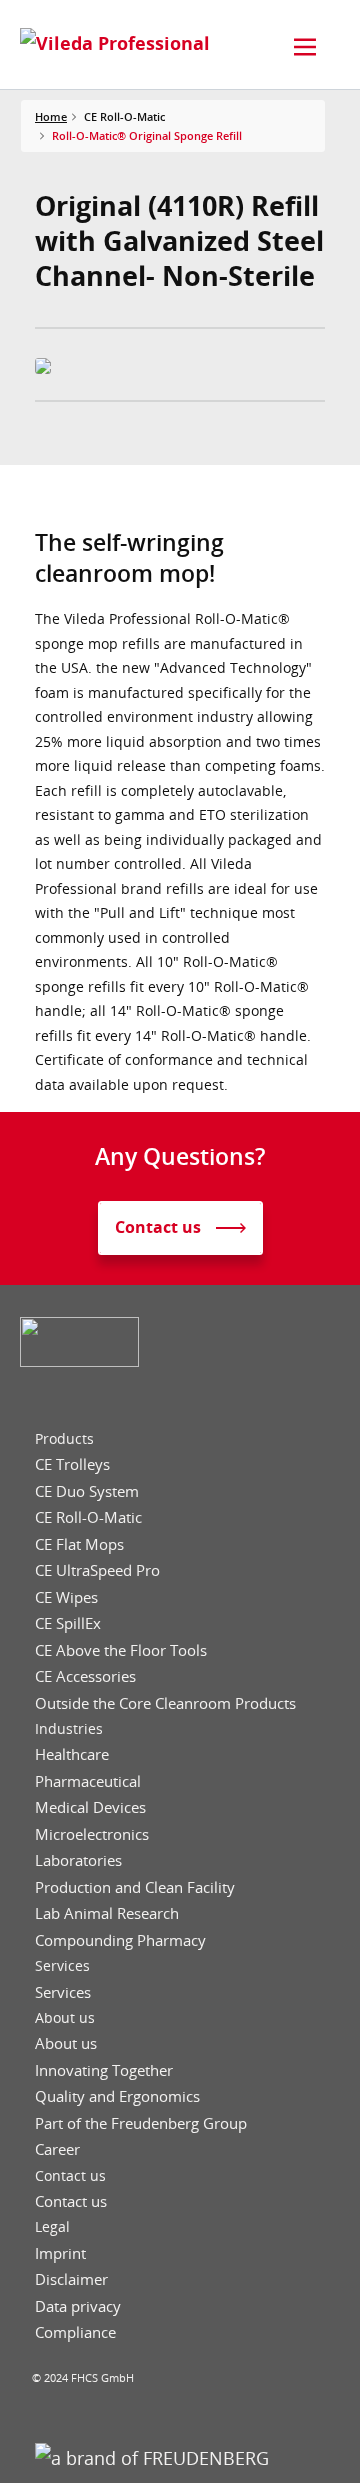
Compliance (75, 2332)
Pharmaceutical (88, 1781)
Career (57, 2149)
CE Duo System (87, 1491)
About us (65, 2018)
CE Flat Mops (79, 1544)
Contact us (70, 2176)
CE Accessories (85, 1676)
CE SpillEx (68, 1623)
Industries (69, 1729)
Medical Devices (90, 1807)
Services (62, 1966)
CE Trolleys (72, 1464)
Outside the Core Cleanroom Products (165, 1703)
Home (51, 116)
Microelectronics (92, 1834)
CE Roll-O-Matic (88, 1517)
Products (64, 1439)
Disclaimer (71, 2279)
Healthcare (72, 1754)
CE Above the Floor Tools (121, 1650)
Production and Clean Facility (135, 1887)
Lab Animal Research (107, 1913)
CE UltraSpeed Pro (97, 1570)
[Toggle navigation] (305, 47)
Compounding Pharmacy (120, 1940)
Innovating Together (104, 2070)
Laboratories (78, 1860)
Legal (52, 2227)
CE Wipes (66, 1597)
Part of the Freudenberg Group (141, 2123)
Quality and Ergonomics (117, 2096)
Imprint (60, 2253)
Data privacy (78, 2306)
